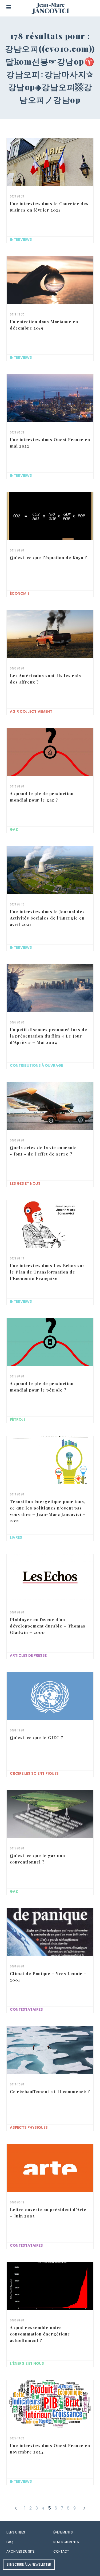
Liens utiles (16, 2532)
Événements (63, 2532)
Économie (20, 594)
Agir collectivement (31, 712)
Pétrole (18, 1420)
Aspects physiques (29, 2128)
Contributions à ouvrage (36, 1066)
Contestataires (26, 2010)
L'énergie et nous (27, 2364)
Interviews (21, 240)
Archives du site (20, 2551)
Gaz (14, 830)
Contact (61, 2551)
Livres (16, 1538)
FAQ (9, 2542)
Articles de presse (28, 1656)
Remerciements (66, 2542)
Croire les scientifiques (34, 1774)
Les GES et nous (25, 1184)
